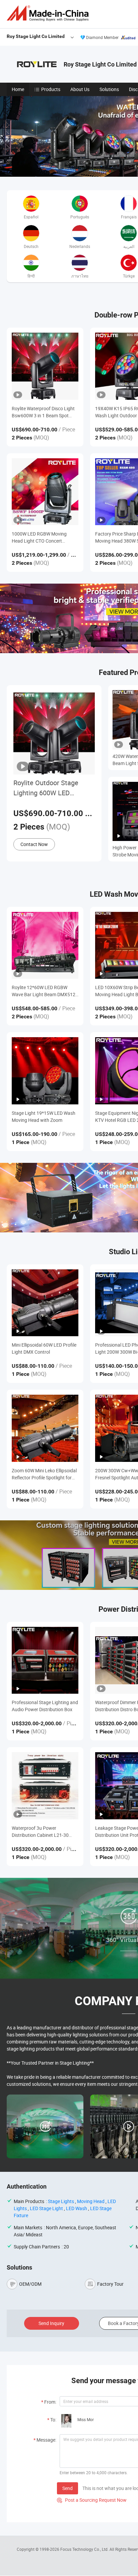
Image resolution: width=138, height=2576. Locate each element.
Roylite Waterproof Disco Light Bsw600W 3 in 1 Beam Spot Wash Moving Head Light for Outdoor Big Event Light (43, 412)
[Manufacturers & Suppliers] (49, 13)
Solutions (109, 89)
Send (67, 2488)
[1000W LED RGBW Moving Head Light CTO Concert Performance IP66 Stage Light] (45, 492)
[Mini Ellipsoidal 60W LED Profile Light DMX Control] (45, 1303)
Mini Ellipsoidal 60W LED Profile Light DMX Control (44, 1348)
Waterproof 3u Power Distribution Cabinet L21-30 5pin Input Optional (40, 1832)
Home (18, 89)
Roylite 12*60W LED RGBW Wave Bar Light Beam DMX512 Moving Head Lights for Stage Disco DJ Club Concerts (44, 991)
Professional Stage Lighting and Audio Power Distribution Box (45, 1706)
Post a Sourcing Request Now (92, 2500)
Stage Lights (61, 2201)
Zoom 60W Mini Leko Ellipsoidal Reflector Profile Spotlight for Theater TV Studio (44, 1474)
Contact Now (34, 844)
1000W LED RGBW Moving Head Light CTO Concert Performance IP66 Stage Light (43, 537)
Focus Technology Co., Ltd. (85, 2549)
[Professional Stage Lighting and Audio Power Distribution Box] (45, 1660)
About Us (80, 89)
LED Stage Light (46, 2208)
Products (51, 89)
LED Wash (77, 2208)
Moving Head (91, 2201)
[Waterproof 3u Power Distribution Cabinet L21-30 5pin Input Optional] (45, 1786)
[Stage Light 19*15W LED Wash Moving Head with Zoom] (45, 1071)
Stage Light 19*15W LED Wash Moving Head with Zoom (44, 1116)
